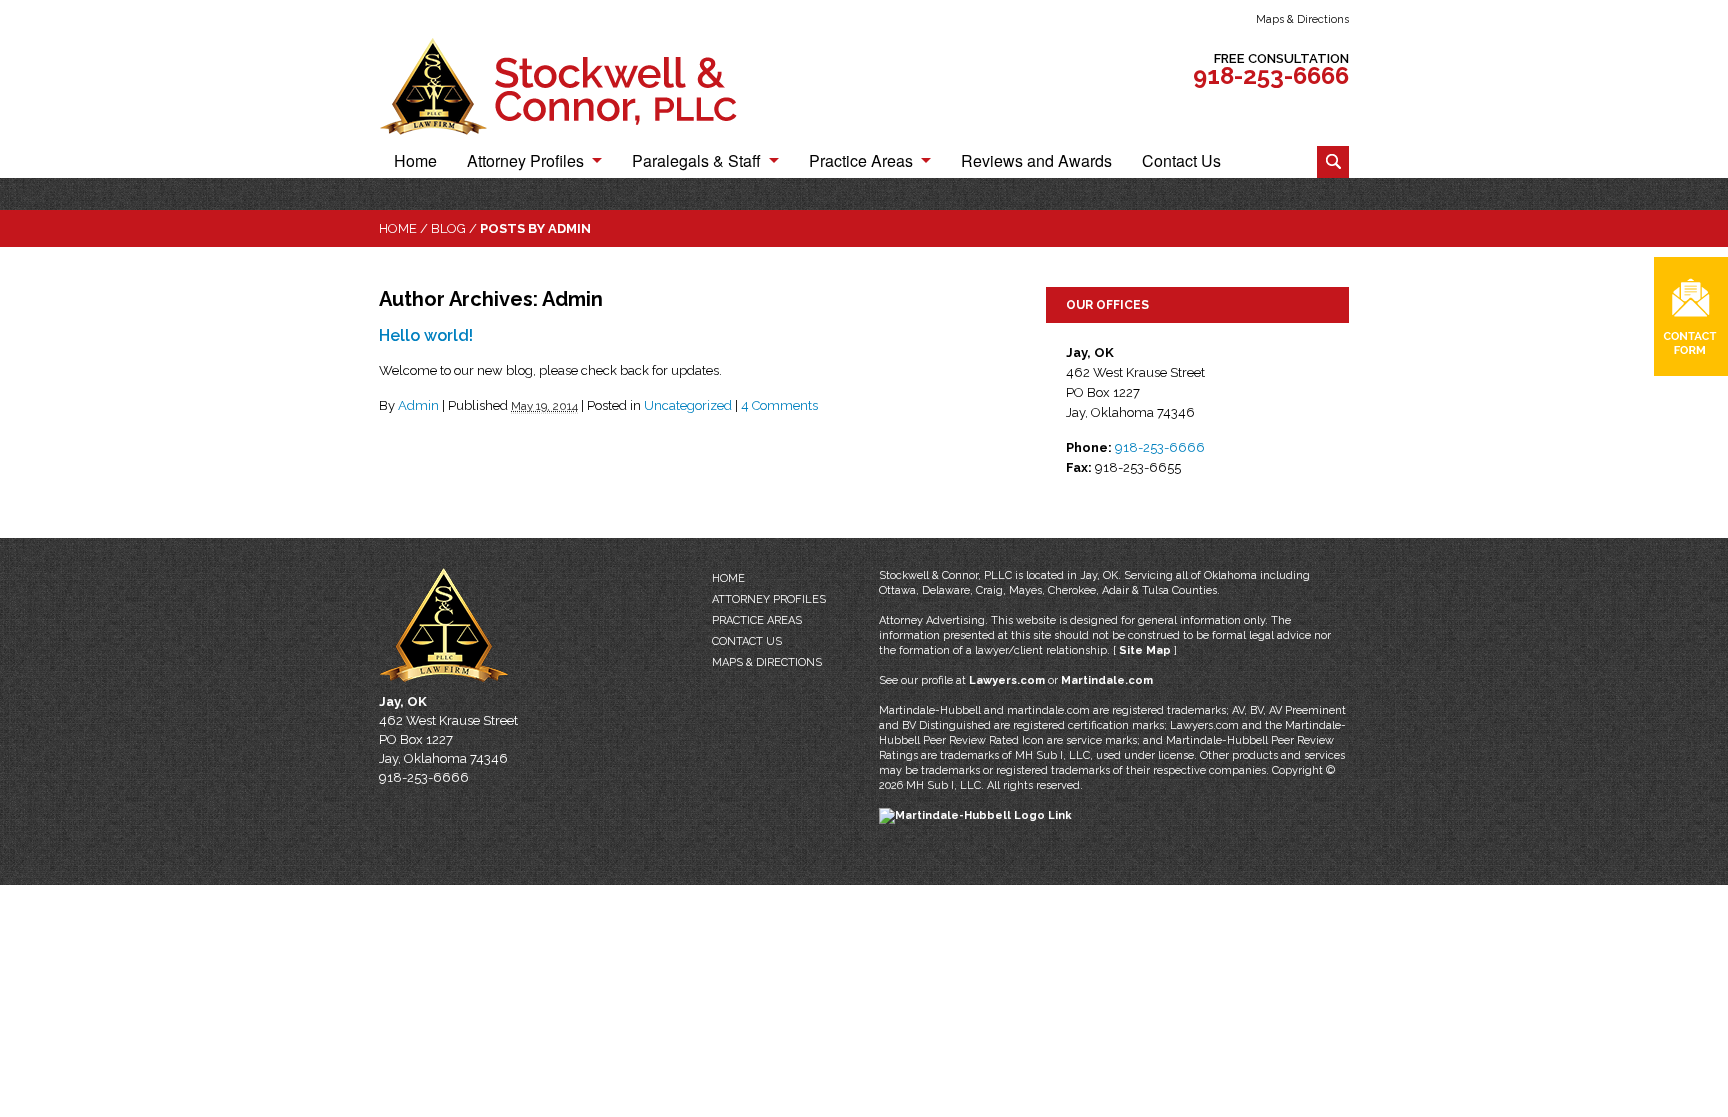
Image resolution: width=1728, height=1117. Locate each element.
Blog (448, 228)
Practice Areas (861, 162)
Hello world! (426, 335)
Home (415, 162)
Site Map (1145, 650)
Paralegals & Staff (696, 162)
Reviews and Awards (1036, 162)
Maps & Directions (1302, 19)
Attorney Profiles (525, 162)
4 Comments (779, 405)
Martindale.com (1107, 680)
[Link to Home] (579, 85)
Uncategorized (688, 405)
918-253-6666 (1271, 75)
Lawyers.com (1007, 680)
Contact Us (1181, 162)
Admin (418, 405)
